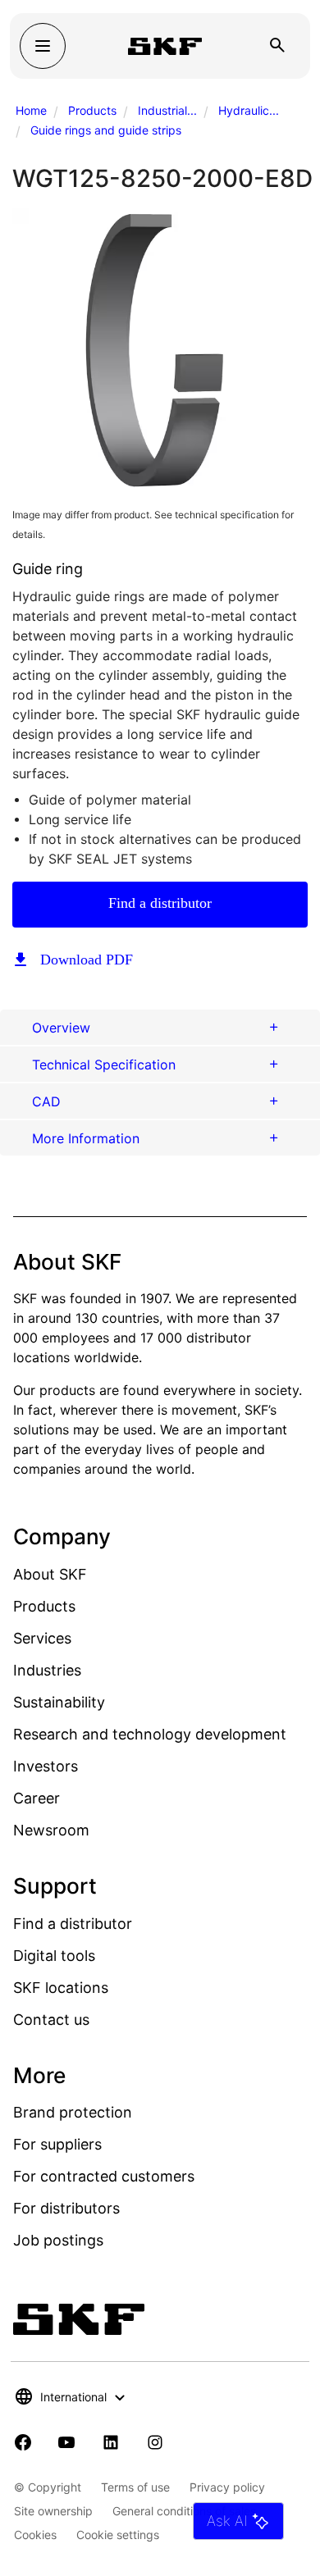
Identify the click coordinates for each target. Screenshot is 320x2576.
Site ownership (53, 2511)
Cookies (35, 2535)
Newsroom (51, 1830)
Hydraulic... (249, 110)
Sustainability (59, 1702)
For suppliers (57, 2144)
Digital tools (54, 1956)
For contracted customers (104, 2176)
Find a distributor (160, 903)
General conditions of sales (184, 2511)
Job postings (58, 2240)
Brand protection (73, 2112)
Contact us (51, 2020)
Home (31, 110)
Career (37, 1798)
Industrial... (167, 110)
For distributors (66, 2208)
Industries (47, 1670)
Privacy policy (227, 2487)
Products (92, 110)
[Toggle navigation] (43, 46)
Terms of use (135, 2487)
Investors (46, 1766)
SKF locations (61, 1988)
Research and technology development (150, 1734)
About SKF (50, 1574)
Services (42, 1638)
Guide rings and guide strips (106, 130)
